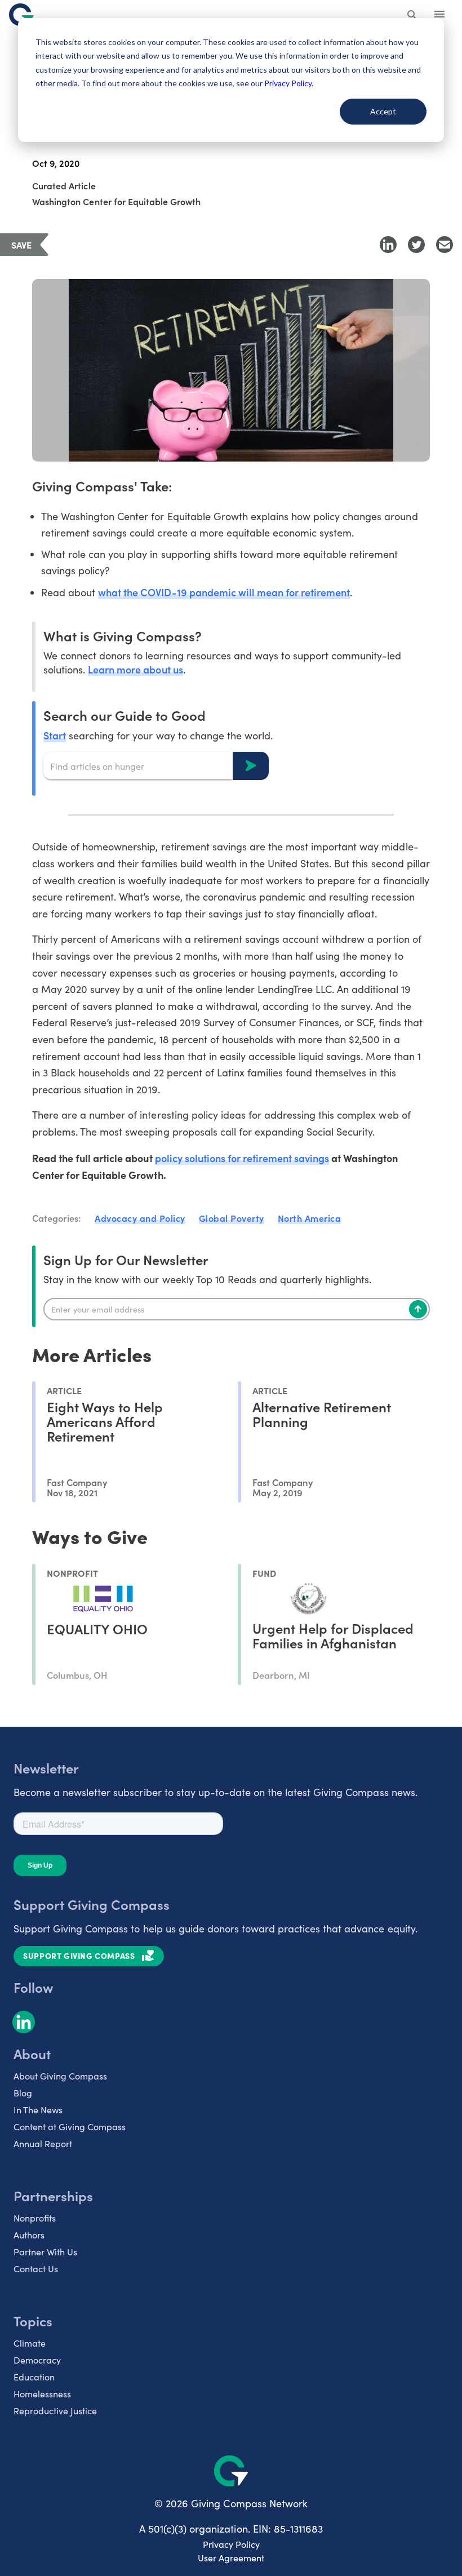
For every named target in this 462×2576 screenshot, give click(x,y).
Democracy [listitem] (37, 2360)
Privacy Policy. (289, 83)
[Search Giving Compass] (412, 16)
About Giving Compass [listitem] (60, 2076)
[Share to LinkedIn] (388, 245)
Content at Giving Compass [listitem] (70, 2127)
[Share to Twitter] (416, 245)
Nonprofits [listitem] (35, 2218)
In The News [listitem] (38, 2110)
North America (310, 1218)
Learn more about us (135, 669)
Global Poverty (232, 1218)
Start (55, 735)
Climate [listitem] (30, 2343)
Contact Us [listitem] (36, 2269)
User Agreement (231, 2558)
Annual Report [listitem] (43, 2143)
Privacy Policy (231, 2544)
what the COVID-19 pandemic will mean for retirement (224, 592)
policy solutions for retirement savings (242, 1158)
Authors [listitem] (29, 2235)
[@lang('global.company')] (21, 15)
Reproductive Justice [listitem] (55, 2411)
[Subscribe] (418, 1309)
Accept (383, 111)
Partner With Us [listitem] (45, 2252)
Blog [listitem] (23, 2093)
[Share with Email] (445, 245)
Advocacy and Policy (140, 1218)
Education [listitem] (34, 2377)
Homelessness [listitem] (42, 2394)
